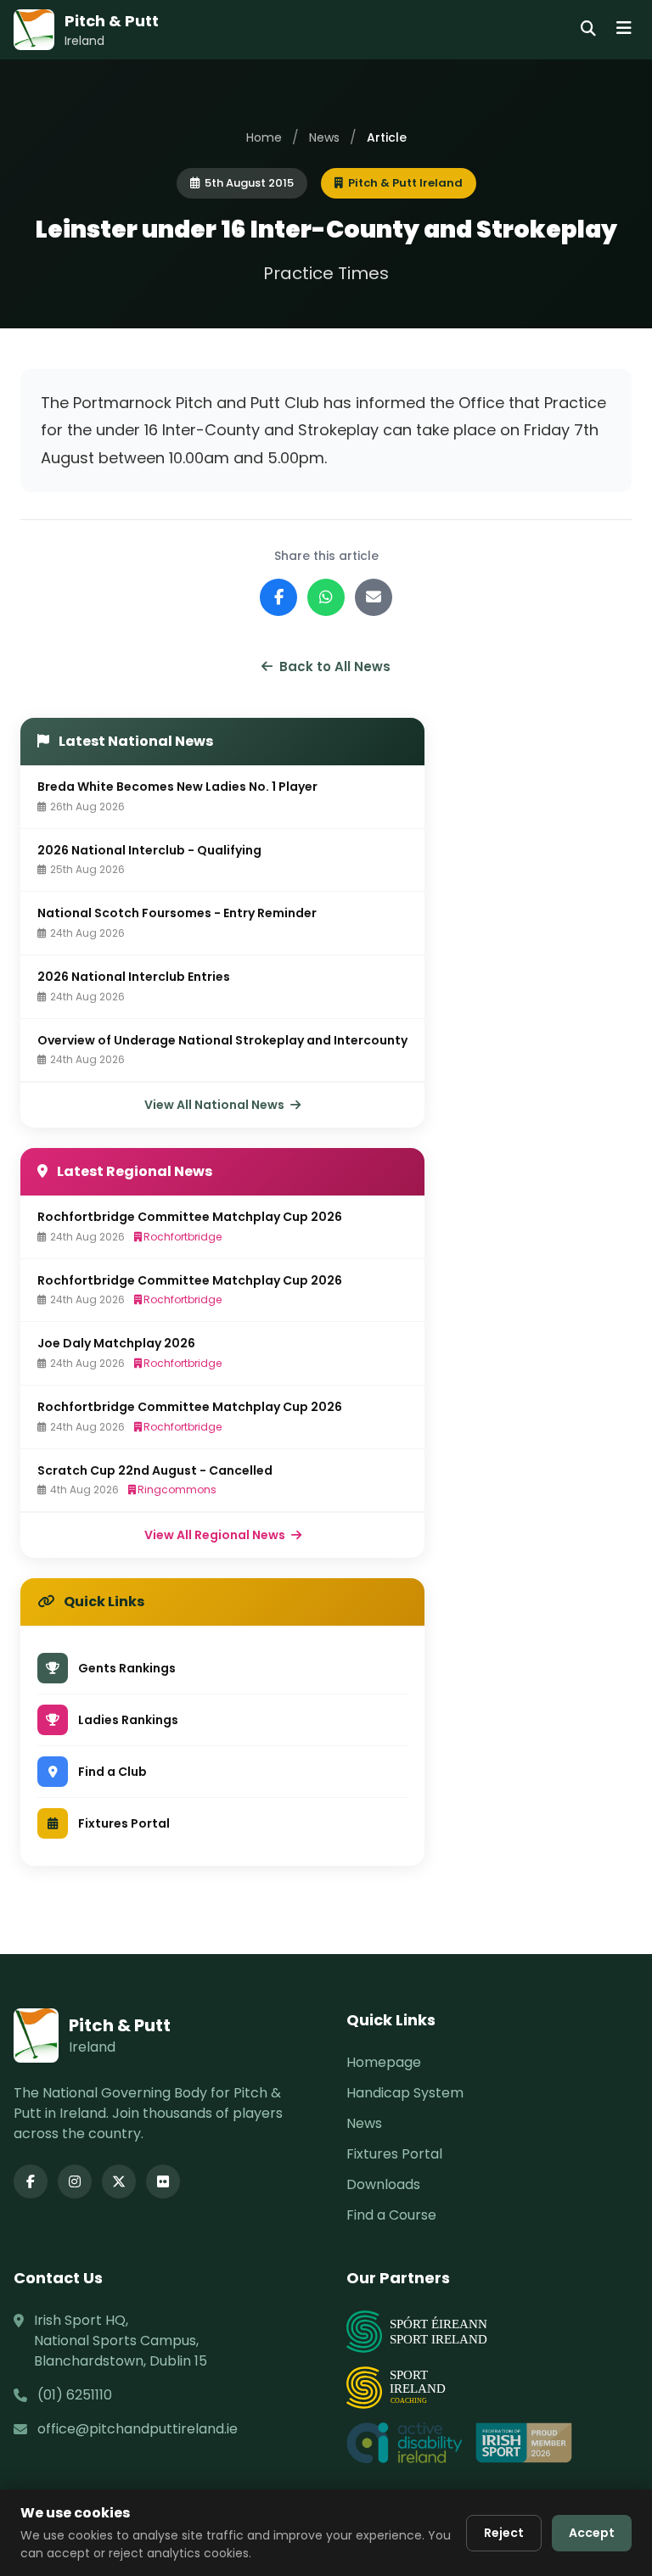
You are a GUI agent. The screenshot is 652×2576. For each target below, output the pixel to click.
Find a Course (391, 2215)
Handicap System (405, 2093)
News (324, 137)
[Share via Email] (374, 597)
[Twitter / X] (119, 2181)
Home (264, 137)
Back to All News (335, 666)
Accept (592, 2533)
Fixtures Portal (394, 2154)
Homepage (384, 2062)
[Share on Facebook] (278, 597)
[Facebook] (31, 2181)
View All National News (216, 1105)
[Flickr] (163, 2181)
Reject (504, 2533)
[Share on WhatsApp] (326, 597)
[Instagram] (75, 2181)
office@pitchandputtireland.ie (138, 2429)
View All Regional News (216, 1535)
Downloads (383, 2184)
